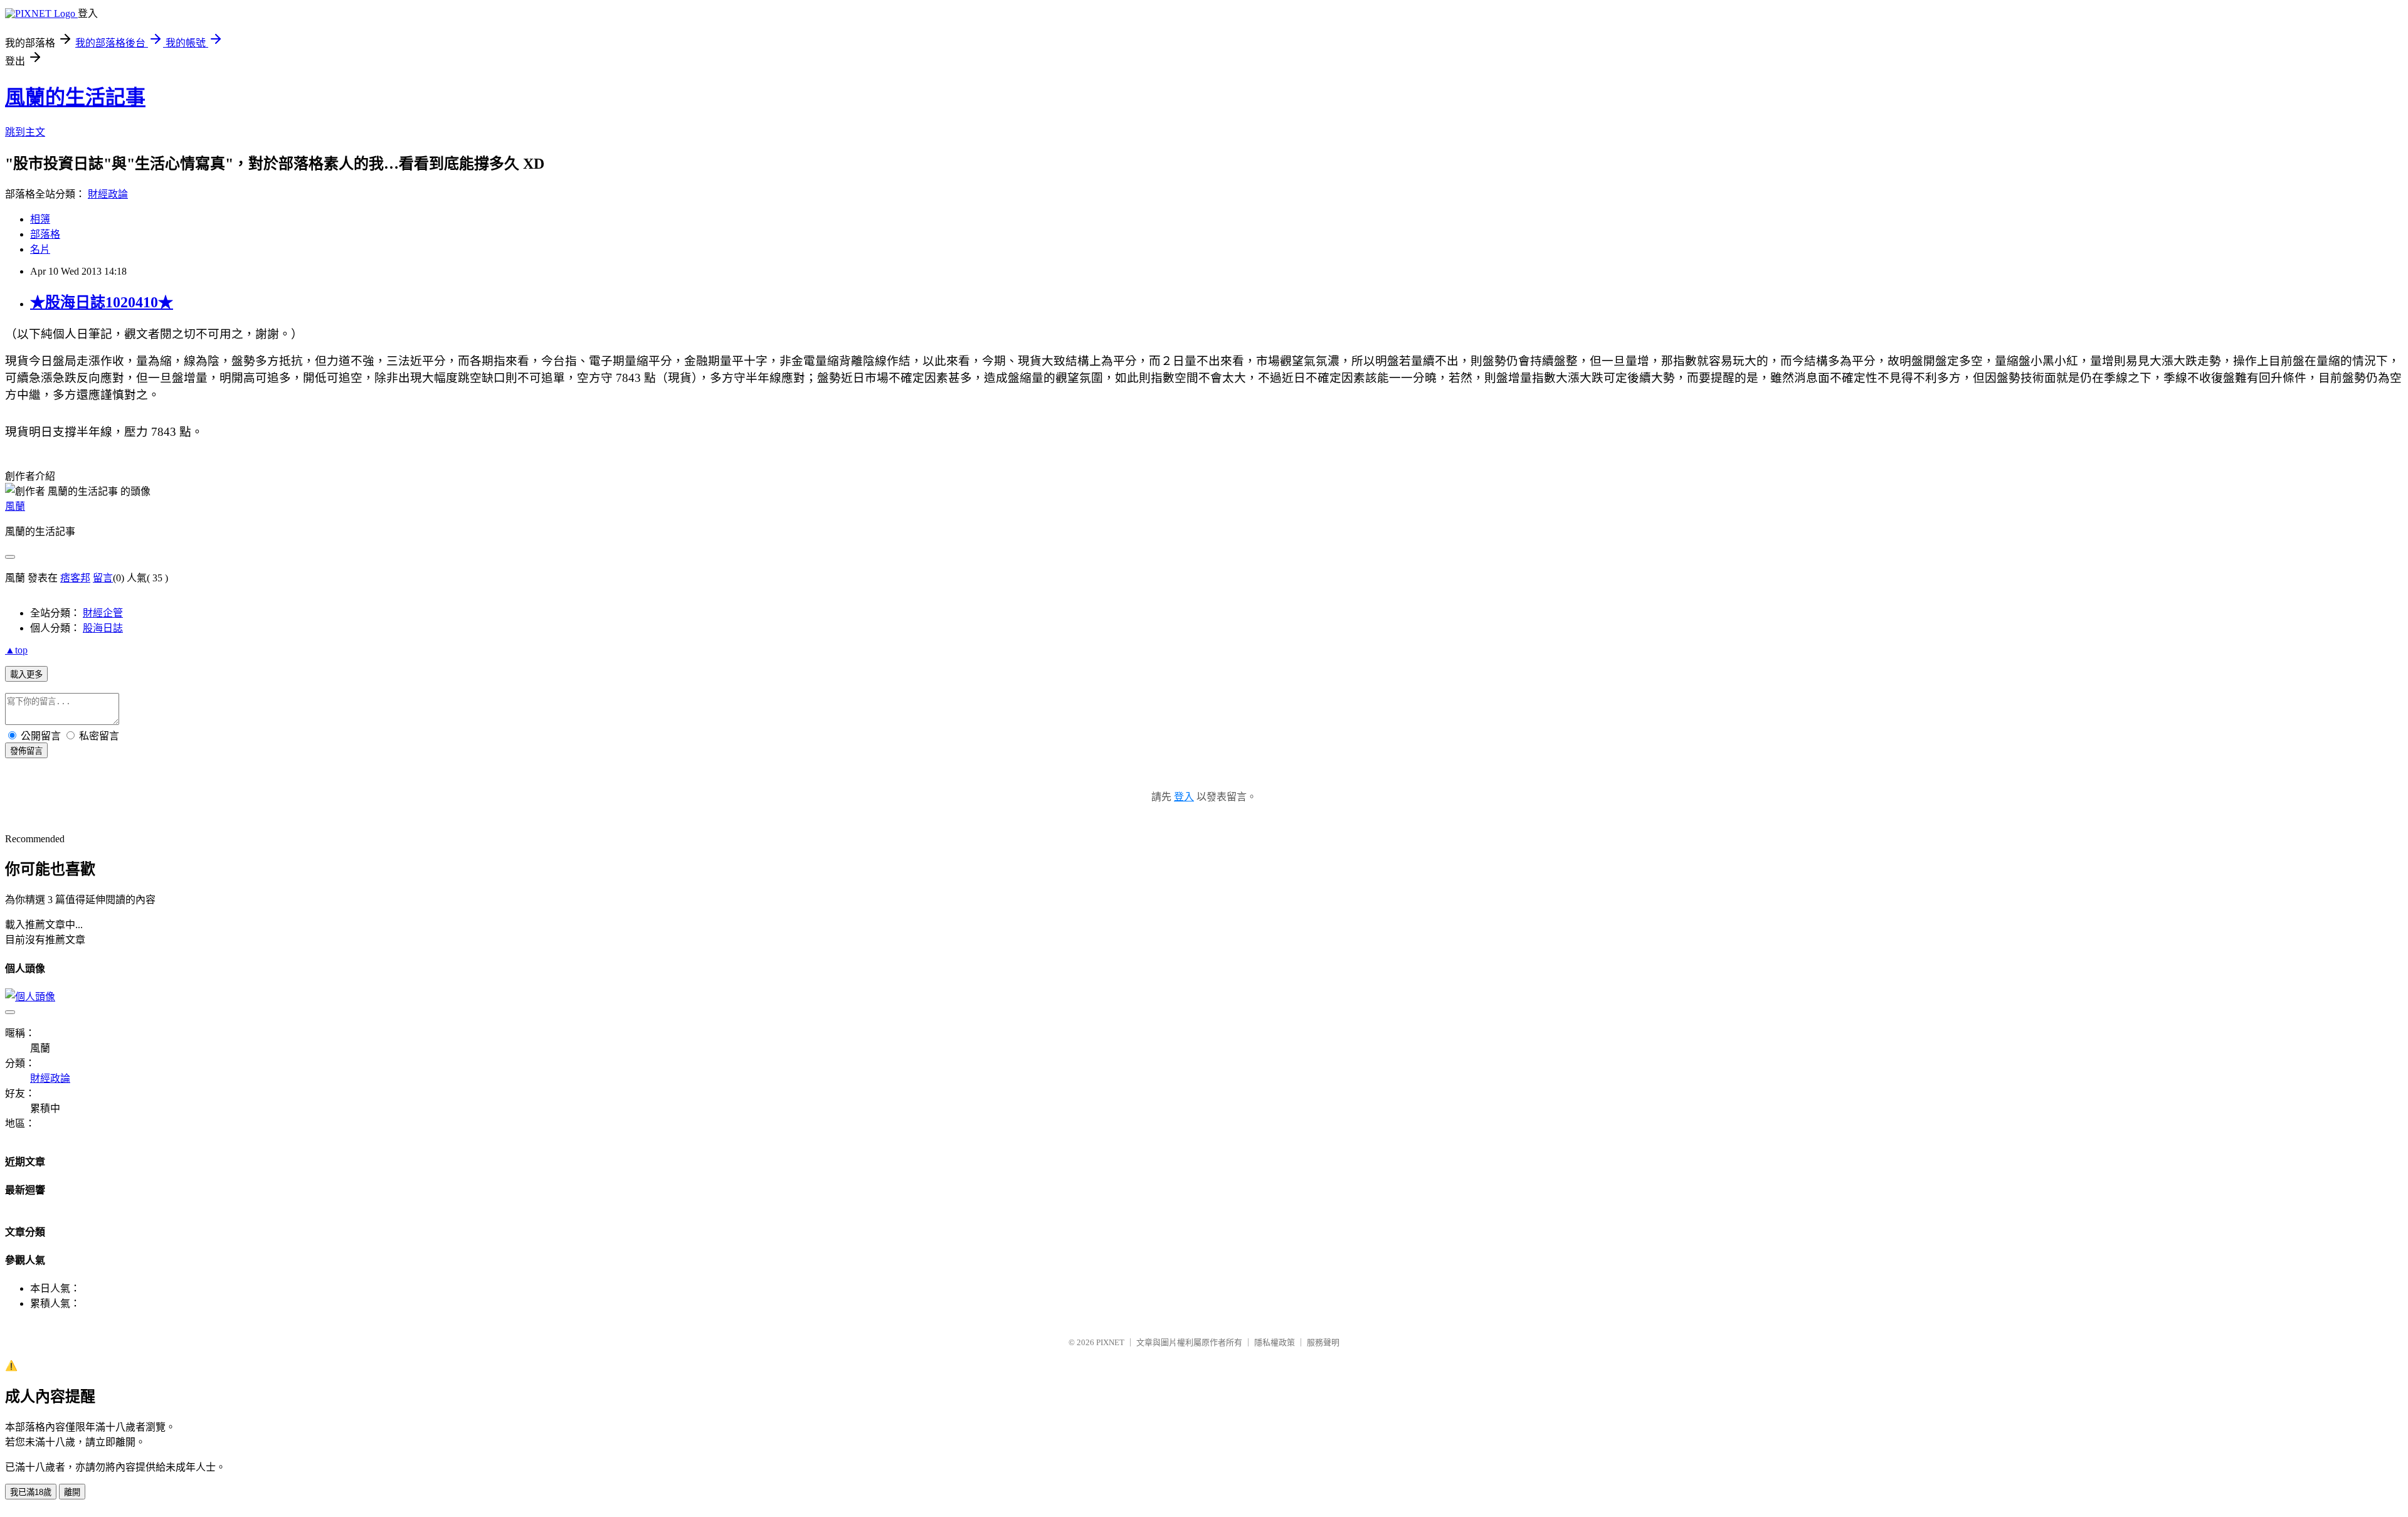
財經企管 (103, 613)
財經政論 (108, 194)
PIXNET (1110, 1342)
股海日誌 (103, 628)
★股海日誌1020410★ (102, 302)
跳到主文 (25, 132)
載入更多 (26, 674)
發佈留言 (26, 751)
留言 (103, 578)
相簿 (40, 219)
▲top (16, 650)
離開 (72, 1492)
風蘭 (15, 506)
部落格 (45, 234)
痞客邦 (75, 578)
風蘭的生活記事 (75, 97)
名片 (40, 249)
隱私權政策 (1275, 1342)
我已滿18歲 (31, 1492)
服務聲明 (1323, 1342)
